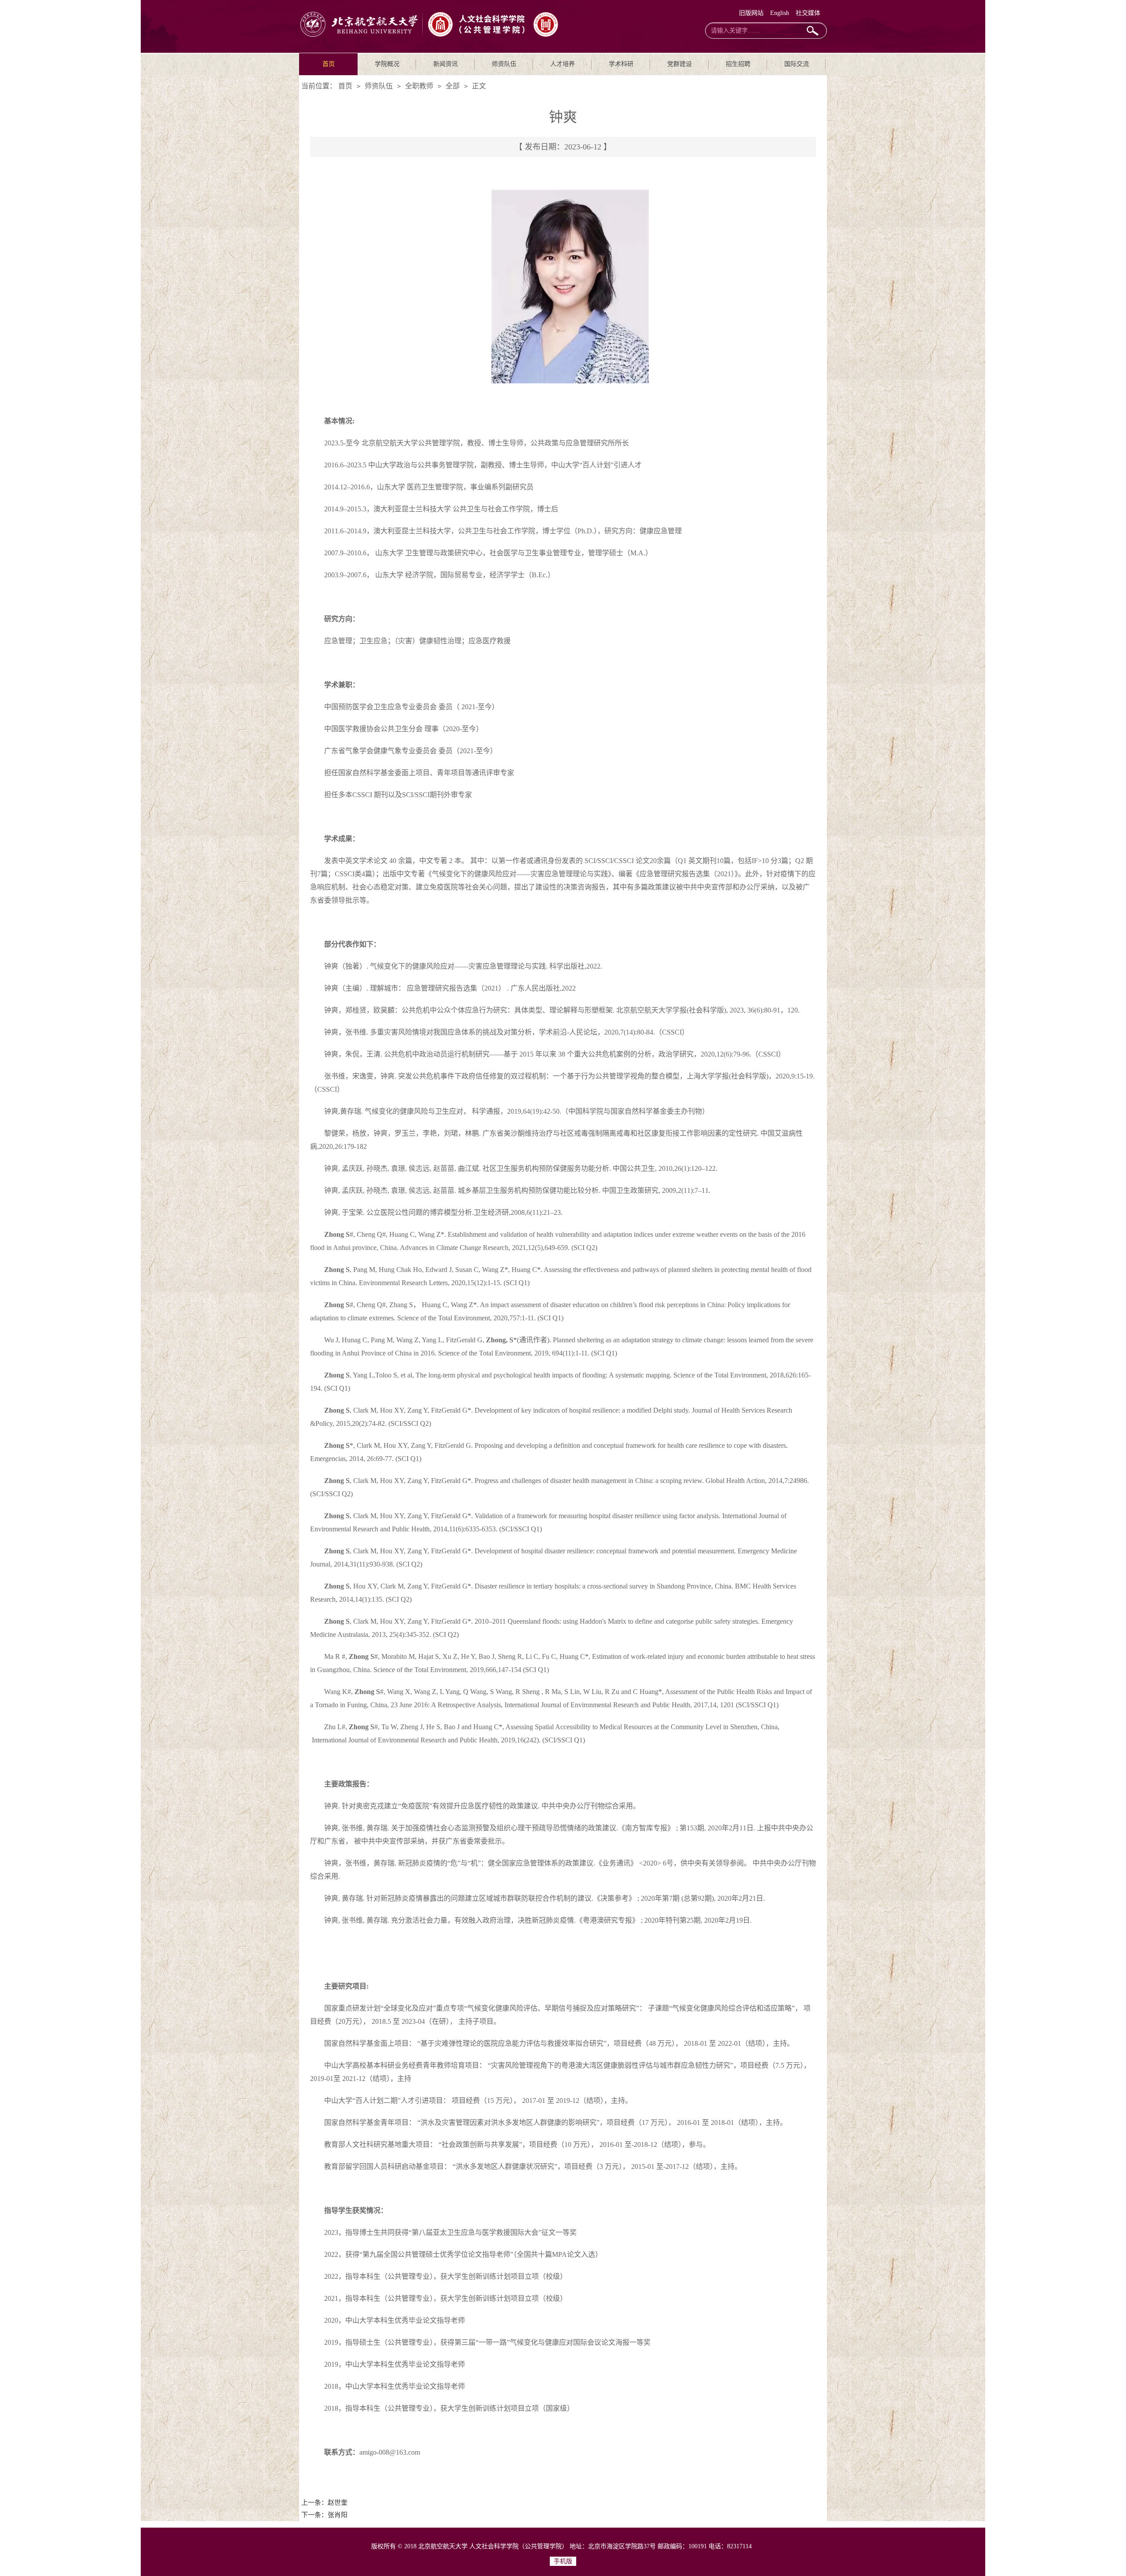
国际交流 (797, 64)
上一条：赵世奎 (324, 2503)
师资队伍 (504, 64)
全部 (453, 86)
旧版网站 (751, 13)
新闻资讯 (446, 64)
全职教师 (419, 86)
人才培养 (563, 64)
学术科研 (621, 64)
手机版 (563, 2561)
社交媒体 (808, 13)
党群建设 (680, 64)
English (780, 13)
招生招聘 (738, 64)
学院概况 (387, 64)
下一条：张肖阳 (324, 2515)
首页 (329, 64)
